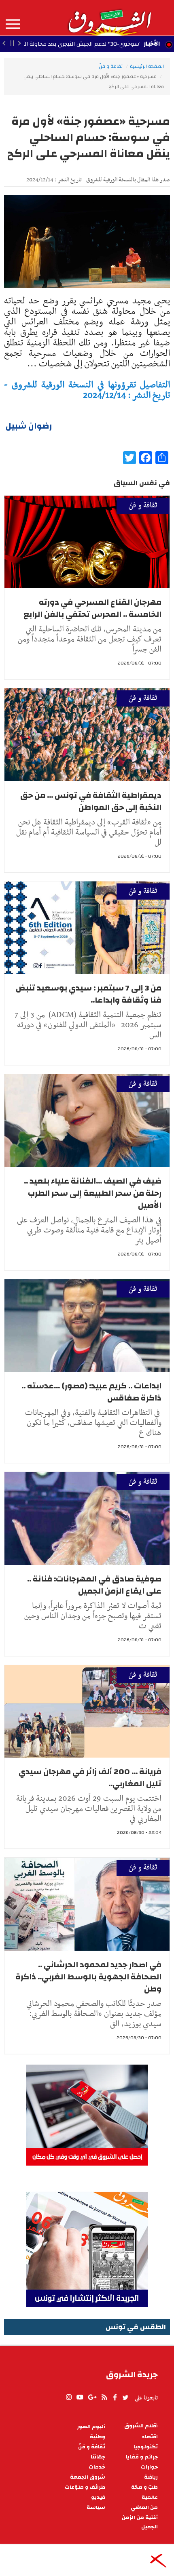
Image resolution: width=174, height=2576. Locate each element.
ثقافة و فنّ (111, 66)
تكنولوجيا (146, 2447)
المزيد (13, 24)
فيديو (98, 2497)
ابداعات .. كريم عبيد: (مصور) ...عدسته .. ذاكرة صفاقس (91, 1392)
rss (104, 2397)
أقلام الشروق (141, 2426)
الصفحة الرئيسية (147, 66)
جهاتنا (98, 2457)
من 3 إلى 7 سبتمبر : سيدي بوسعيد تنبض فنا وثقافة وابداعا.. (89, 994)
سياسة (96, 2508)
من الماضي (144, 2508)
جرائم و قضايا (142, 2457)
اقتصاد (150, 2437)
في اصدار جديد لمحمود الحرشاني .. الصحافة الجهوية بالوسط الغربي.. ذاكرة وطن (88, 1977)
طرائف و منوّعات (85, 2487)
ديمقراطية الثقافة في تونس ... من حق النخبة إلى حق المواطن (91, 801)
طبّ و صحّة (144, 2487)
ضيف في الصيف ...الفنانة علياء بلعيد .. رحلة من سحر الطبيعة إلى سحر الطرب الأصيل (93, 1193)
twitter (126, 2397)
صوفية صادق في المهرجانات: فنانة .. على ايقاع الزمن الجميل (94, 1585)
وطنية (98, 2437)
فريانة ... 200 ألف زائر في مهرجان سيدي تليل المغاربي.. (90, 1778)
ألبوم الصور (91, 2427)
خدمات (97, 2467)
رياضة (151, 2477)
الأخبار (152, 44)
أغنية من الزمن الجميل (140, 2522)
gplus (92, 2397)
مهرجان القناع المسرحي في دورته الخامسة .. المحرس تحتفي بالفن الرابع (92, 608)
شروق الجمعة (88, 2477)
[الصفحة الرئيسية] (109, 18)
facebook (115, 2397)
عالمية (150, 2497)
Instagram (69, 2397)
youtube (80, 2397)
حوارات (149, 2467)
